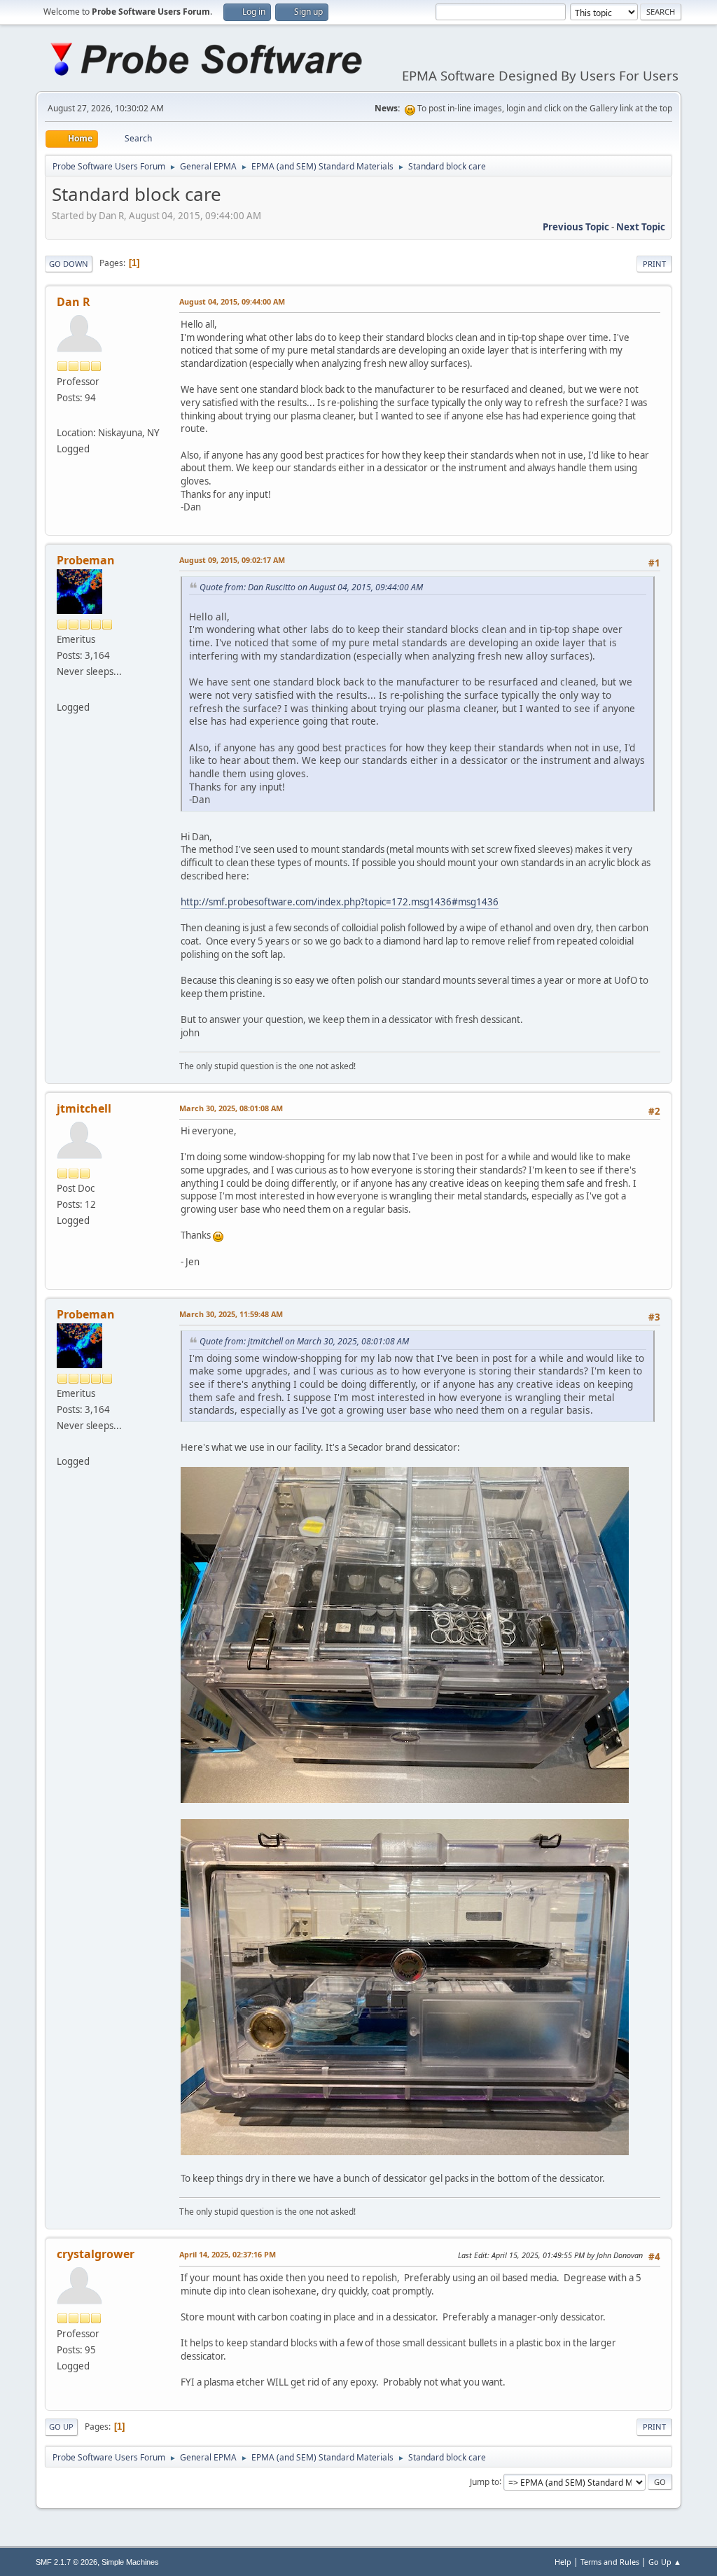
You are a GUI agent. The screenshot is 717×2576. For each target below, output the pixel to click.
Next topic (641, 227)
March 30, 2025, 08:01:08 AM (231, 1108)
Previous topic (576, 227)
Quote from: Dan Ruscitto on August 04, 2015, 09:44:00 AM (311, 587)
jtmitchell (84, 1108)
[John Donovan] (62, 690)
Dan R (74, 302)
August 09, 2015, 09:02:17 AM (232, 560)
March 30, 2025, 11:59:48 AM (231, 1314)
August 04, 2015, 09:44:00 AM (232, 301)
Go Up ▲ (665, 2562)
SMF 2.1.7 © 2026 (67, 2562)
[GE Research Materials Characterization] (62, 416)
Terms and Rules (610, 2562)
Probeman (86, 560)
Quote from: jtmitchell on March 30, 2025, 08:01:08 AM (304, 1341)
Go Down (69, 264)
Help (563, 2562)
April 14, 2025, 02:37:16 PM (228, 2254)
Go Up (61, 2427)
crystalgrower (96, 2254)
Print (654, 264)
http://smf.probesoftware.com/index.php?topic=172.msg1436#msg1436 (340, 902)
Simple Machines (130, 2562)
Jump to (485, 2481)
